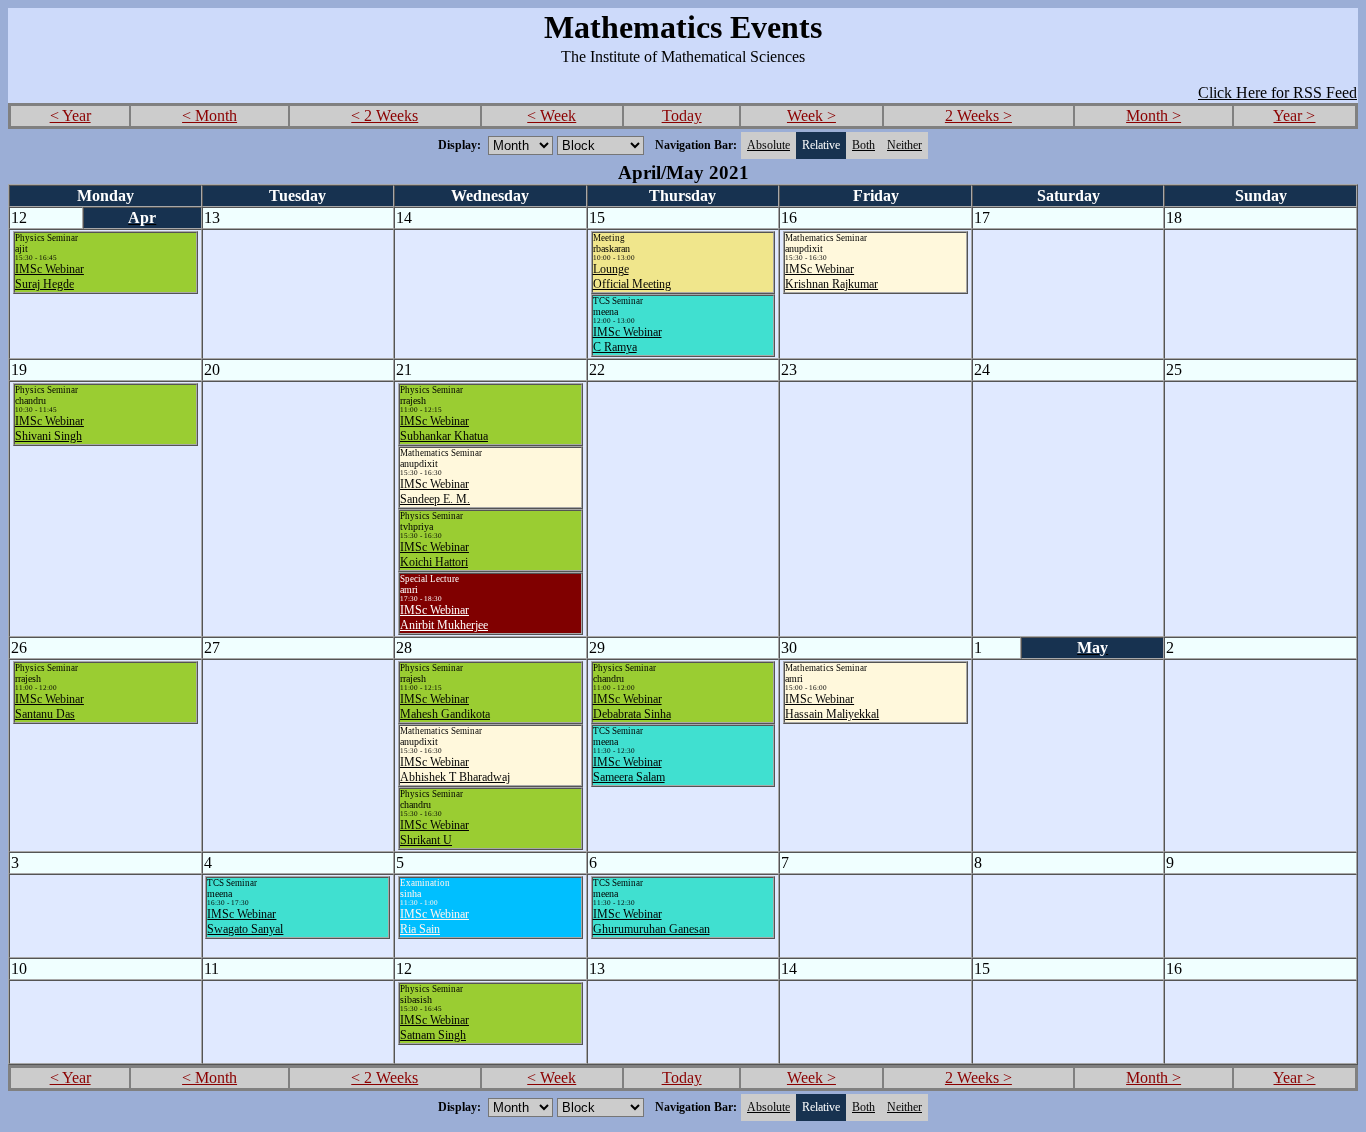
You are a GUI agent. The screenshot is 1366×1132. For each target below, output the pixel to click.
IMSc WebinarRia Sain (434, 921)
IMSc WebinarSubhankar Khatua (444, 428)
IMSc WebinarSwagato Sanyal (245, 921)
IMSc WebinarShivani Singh (49, 428)
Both (863, 145)
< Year (70, 115)
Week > (811, 115)
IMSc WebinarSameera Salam (629, 769)
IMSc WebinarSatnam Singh (434, 1027)
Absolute (768, 145)
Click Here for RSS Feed (1277, 92)
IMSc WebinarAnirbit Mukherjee (444, 617)
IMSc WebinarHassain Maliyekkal (832, 706)
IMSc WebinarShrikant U (434, 832)
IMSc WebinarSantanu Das (49, 706)
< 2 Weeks (384, 115)
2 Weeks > (978, 115)
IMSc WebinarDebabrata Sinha (632, 706)
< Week (551, 115)
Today (682, 115)
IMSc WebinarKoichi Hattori (434, 554)
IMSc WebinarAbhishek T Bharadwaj (455, 769)
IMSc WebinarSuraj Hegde (49, 276)
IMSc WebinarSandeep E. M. (435, 491)
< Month (209, 115)
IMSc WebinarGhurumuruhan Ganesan (651, 921)
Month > (1153, 115)
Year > (1294, 115)
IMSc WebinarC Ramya (627, 339)
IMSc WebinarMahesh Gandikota (445, 706)
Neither (904, 145)
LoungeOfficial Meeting (632, 276)
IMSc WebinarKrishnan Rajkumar (831, 276)
